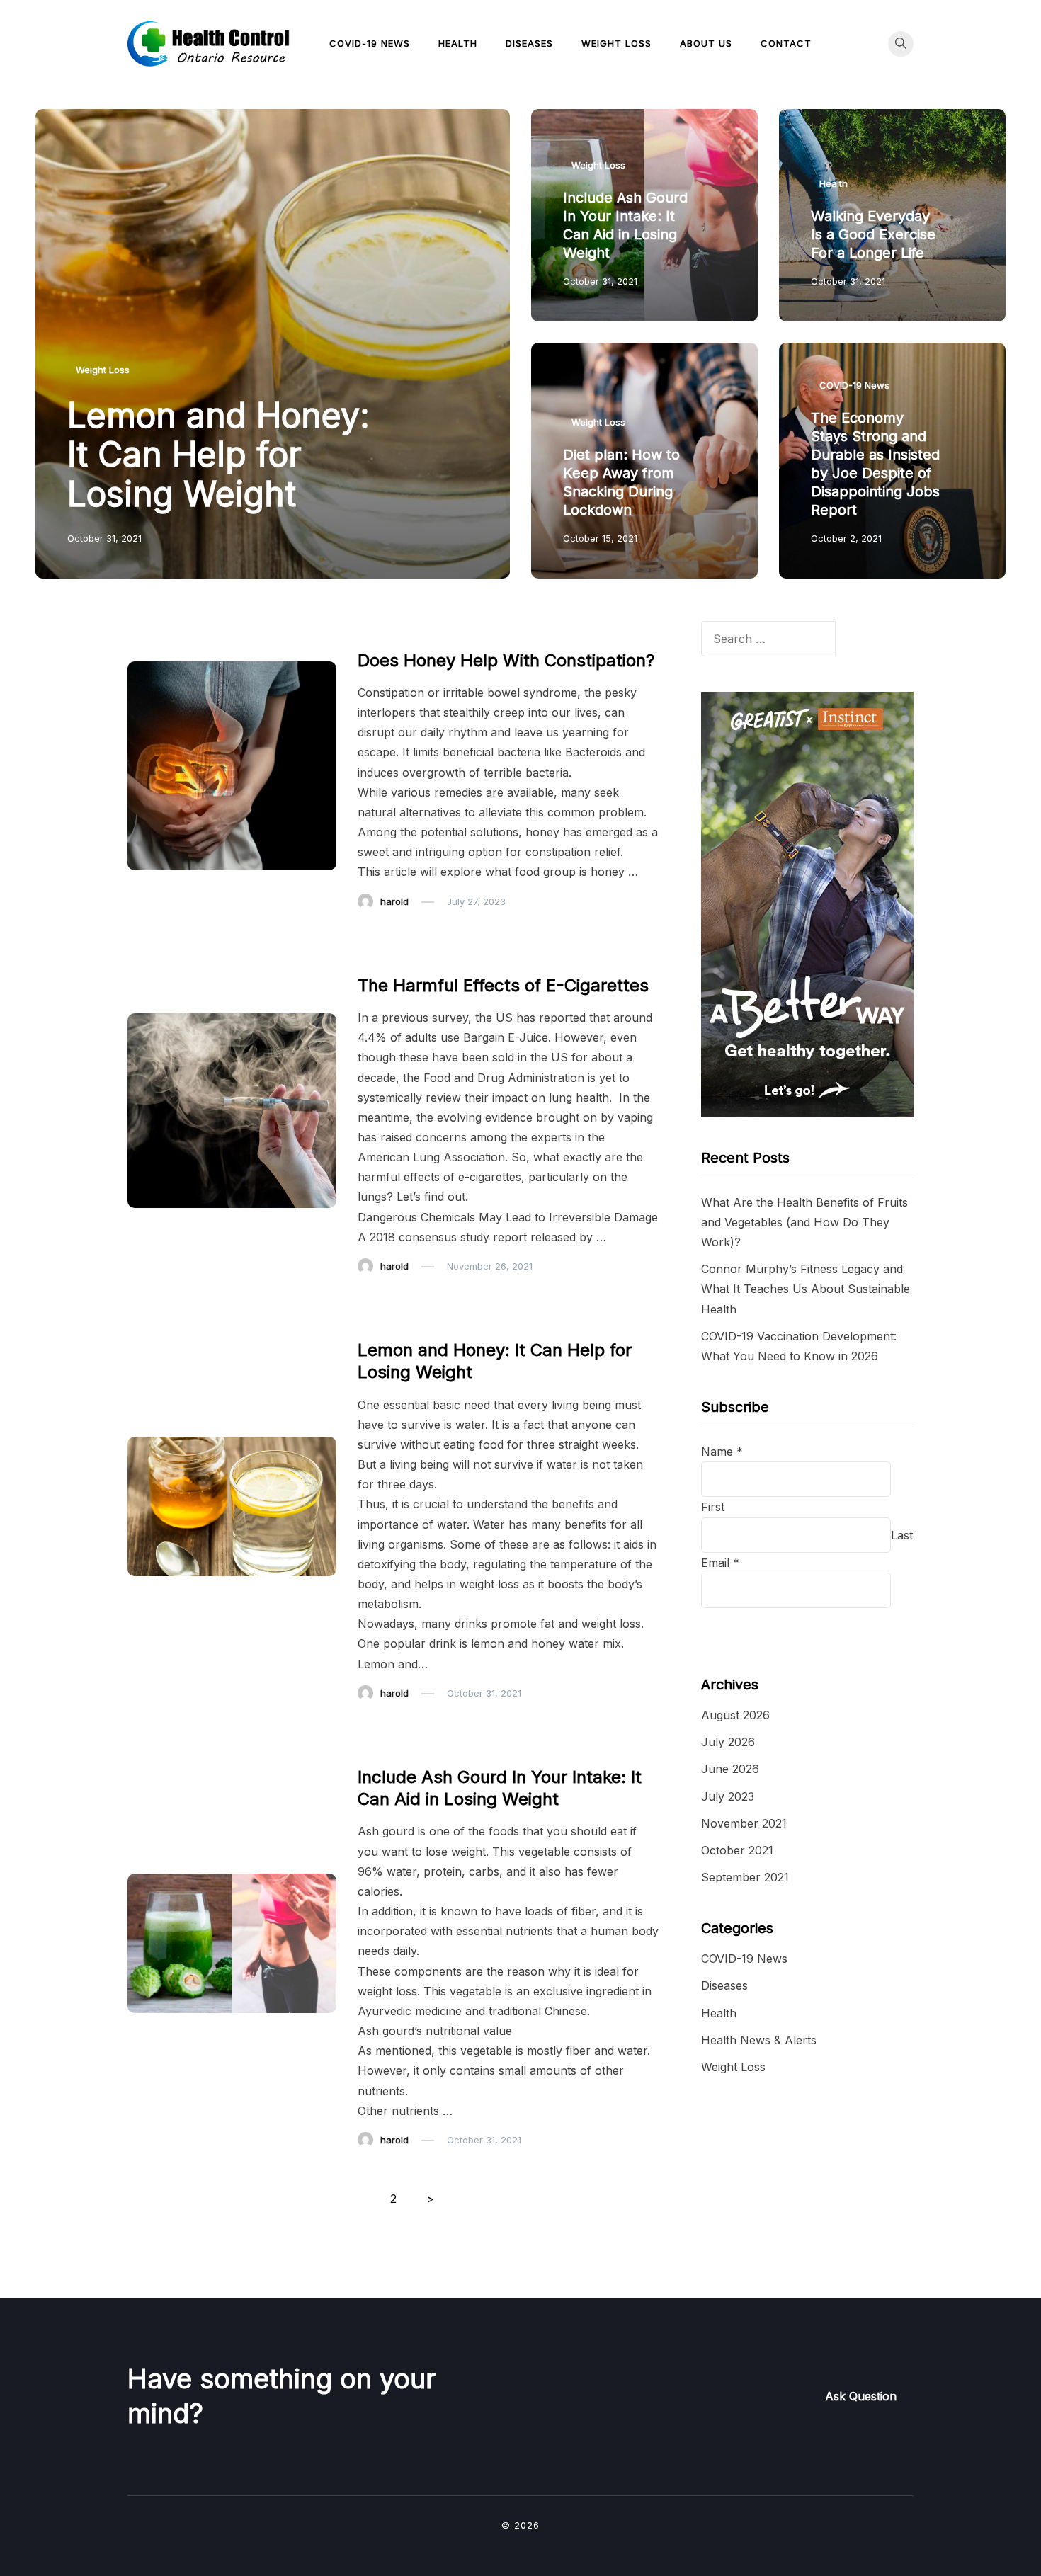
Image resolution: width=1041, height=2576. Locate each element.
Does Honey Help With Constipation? (506, 660)
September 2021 (745, 1877)
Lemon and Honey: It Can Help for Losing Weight (218, 454)
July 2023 (728, 1796)
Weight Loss (616, 43)
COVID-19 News (370, 43)
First (713, 1507)
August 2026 (735, 1715)
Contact (786, 43)
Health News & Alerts (759, 2040)
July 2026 (728, 1742)
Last (902, 1535)
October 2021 (737, 1850)
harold (394, 901)
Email (720, 1563)
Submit (737, 1626)
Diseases (529, 43)
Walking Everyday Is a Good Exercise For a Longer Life (873, 234)
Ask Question (861, 2396)
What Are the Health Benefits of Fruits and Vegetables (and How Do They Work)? (804, 1222)
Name (722, 1452)
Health (458, 43)
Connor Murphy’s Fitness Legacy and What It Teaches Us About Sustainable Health (806, 1289)
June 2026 (730, 1769)
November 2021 (744, 1823)
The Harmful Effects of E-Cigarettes (503, 985)
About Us (706, 43)
